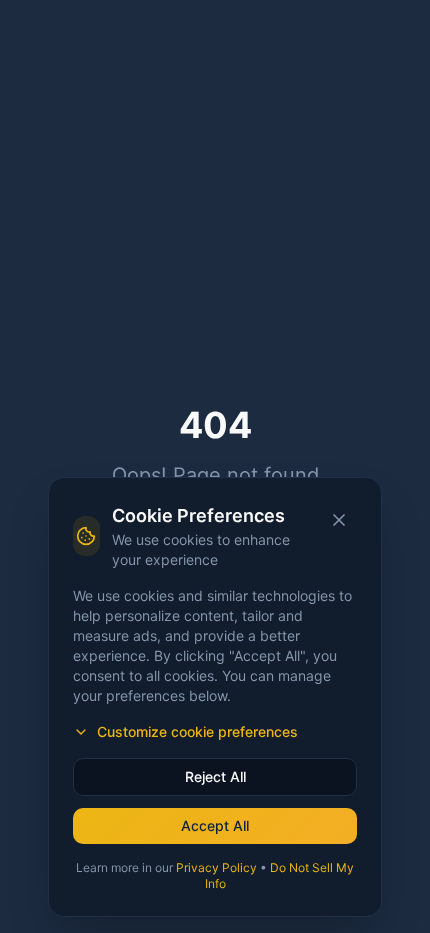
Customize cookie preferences (197, 731)
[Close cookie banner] (339, 520)
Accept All (215, 825)
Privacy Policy (216, 867)
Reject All (215, 776)
